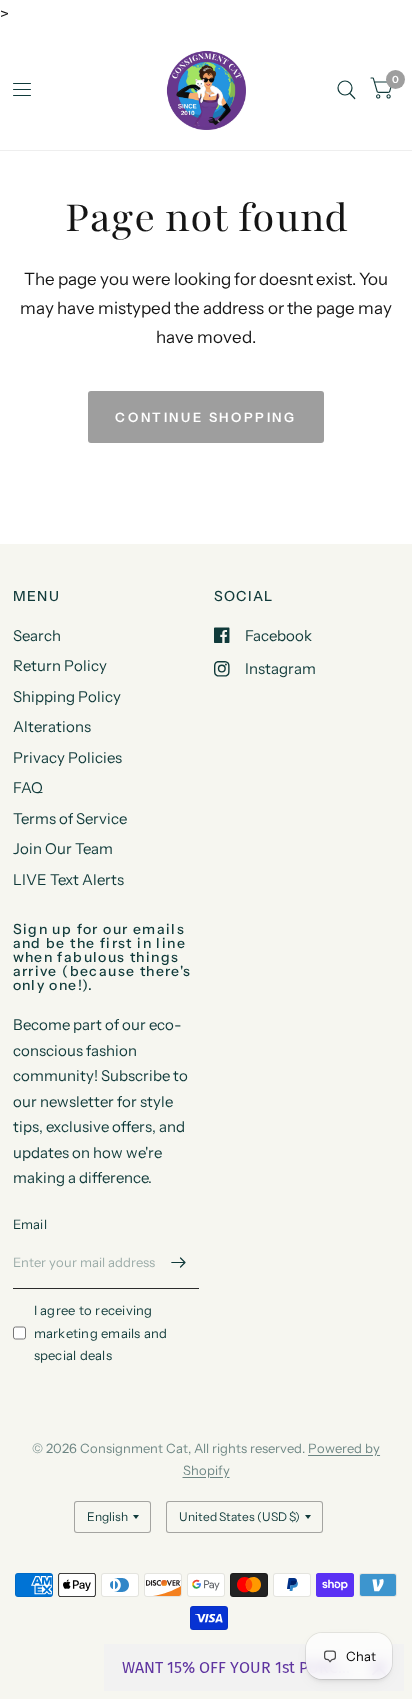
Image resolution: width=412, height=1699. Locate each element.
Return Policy (60, 665)
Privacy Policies (67, 757)
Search (37, 635)
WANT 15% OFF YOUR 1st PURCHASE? (239, 1667)
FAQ (28, 787)
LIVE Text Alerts (68, 879)
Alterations (52, 726)
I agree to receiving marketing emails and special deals (101, 1333)
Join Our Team (63, 848)
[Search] (346, 90)
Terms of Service (70, 818)
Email (30, 1224)
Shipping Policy (67, 696)
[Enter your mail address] (179, 1263)
